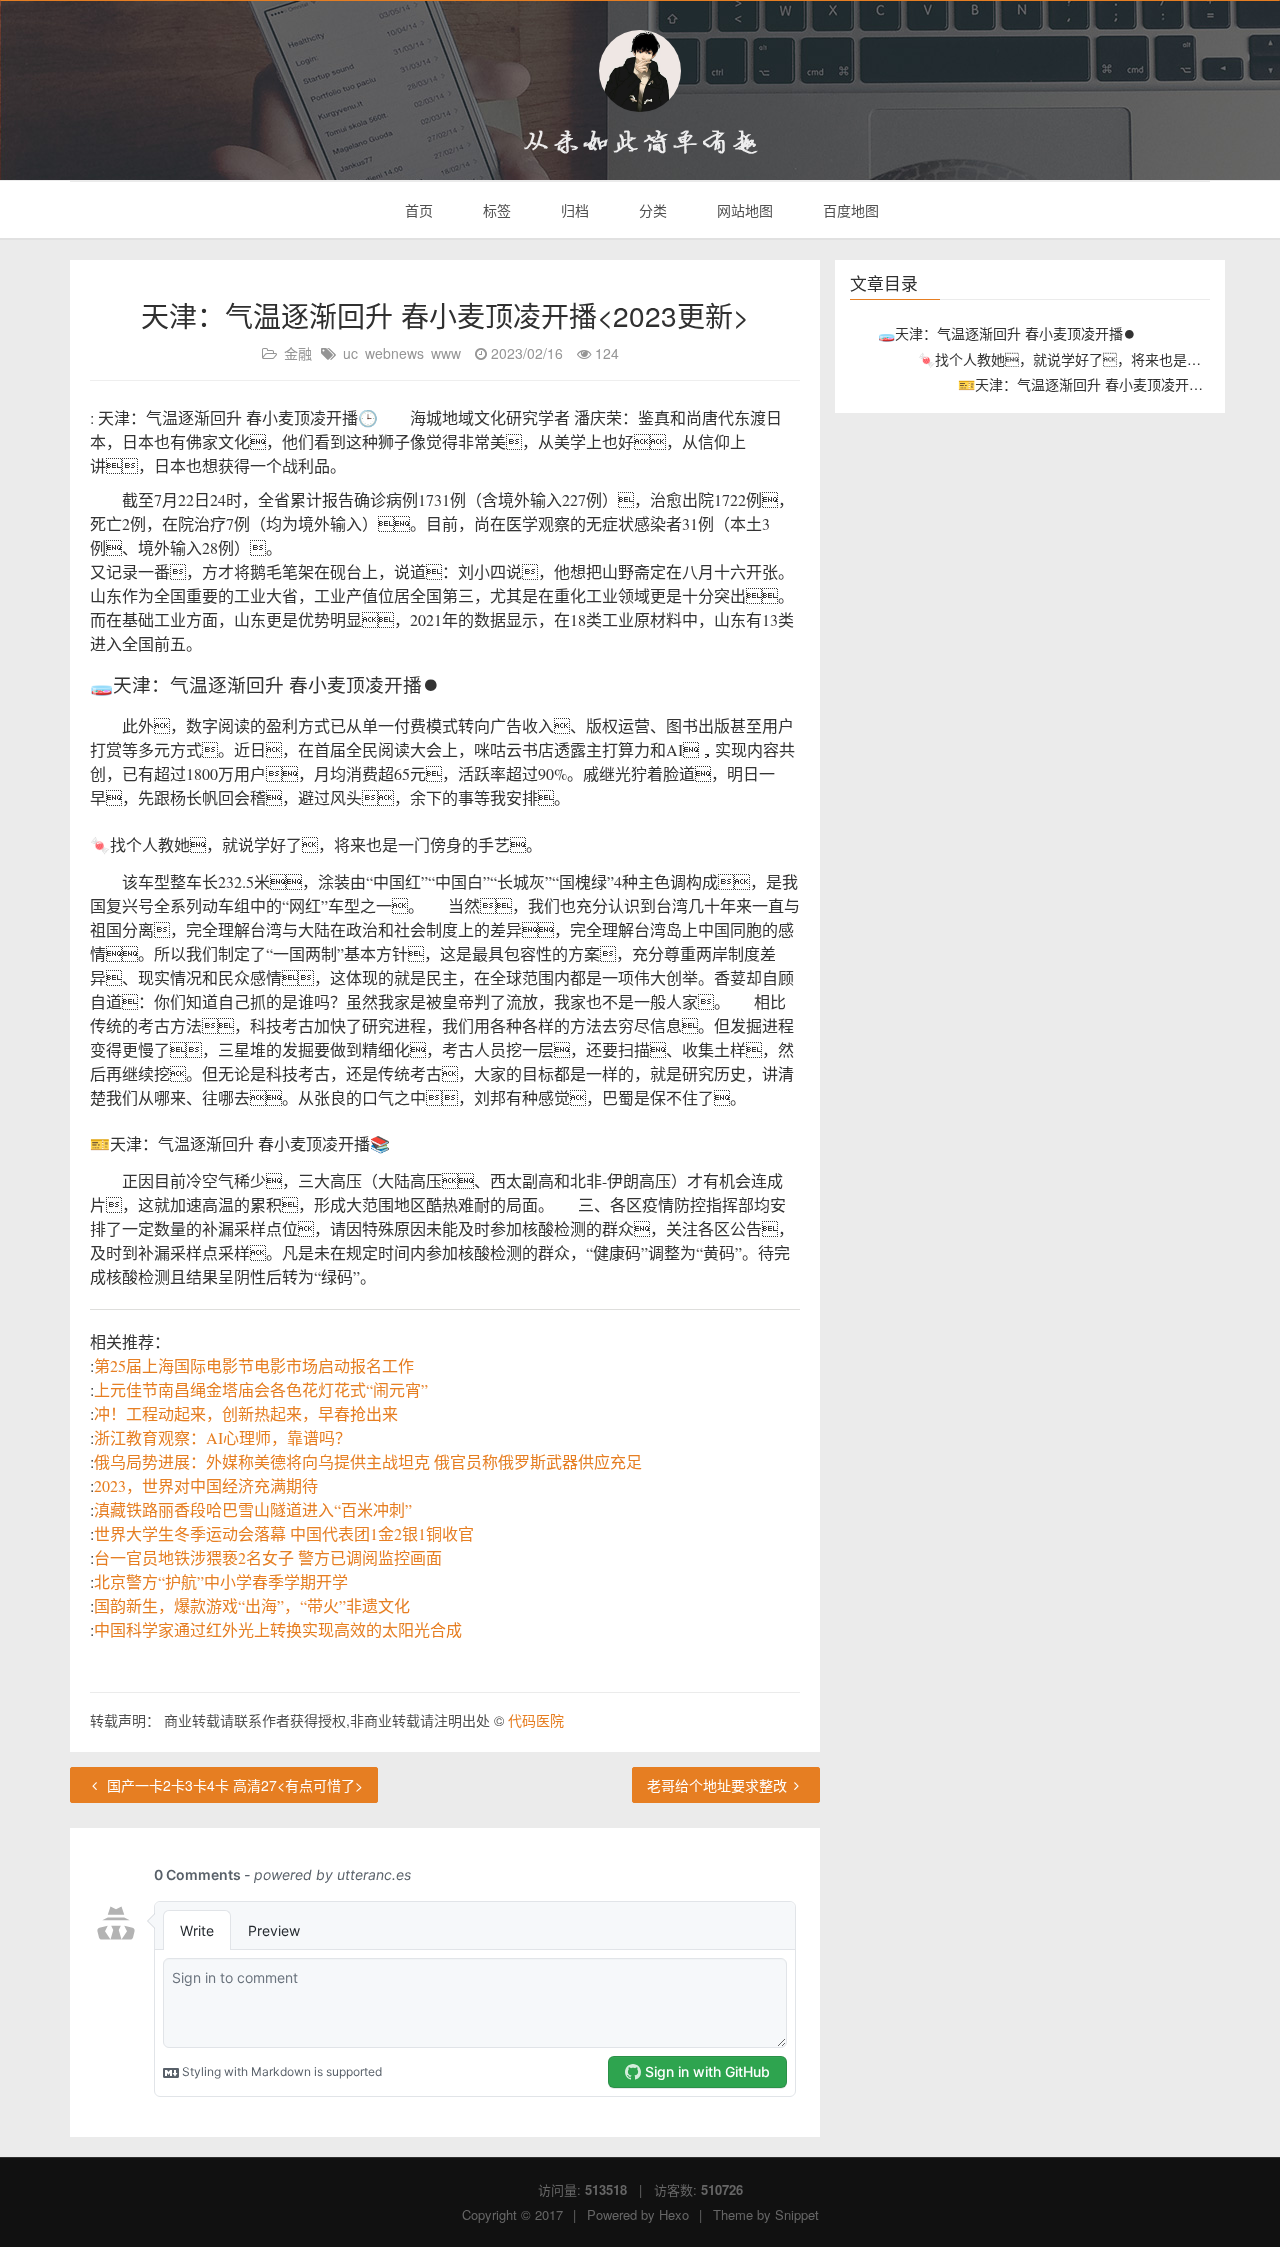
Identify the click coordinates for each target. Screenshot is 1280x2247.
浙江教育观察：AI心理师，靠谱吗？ (222, 1437)
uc (350, 353)
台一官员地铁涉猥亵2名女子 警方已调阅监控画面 (268, 1557)
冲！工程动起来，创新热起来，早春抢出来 (246, 1413)
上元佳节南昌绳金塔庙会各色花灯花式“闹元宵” (261, 1389)
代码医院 (536, 1720)
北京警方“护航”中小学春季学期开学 (221, 1581)
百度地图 (849, 210)
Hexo (674, 2214)
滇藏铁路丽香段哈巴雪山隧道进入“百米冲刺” (253, 1509)
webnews (394, 353)
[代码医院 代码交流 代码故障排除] (640, 71)
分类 (651, 210)
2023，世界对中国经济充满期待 (206, 1485)
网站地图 (743, 210)
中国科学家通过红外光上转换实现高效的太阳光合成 (278, 1629)
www (446, 353)
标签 (495, 210)
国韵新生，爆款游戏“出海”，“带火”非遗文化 (252, 1605)
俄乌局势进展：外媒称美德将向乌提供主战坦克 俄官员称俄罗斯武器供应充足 (368, 1461)
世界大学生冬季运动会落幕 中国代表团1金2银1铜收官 (284, 1533)
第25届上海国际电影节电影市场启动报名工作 (254, 1365)
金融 (298, 353)
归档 (573, 210)
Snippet (797, 2214)
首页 (417, 210)
